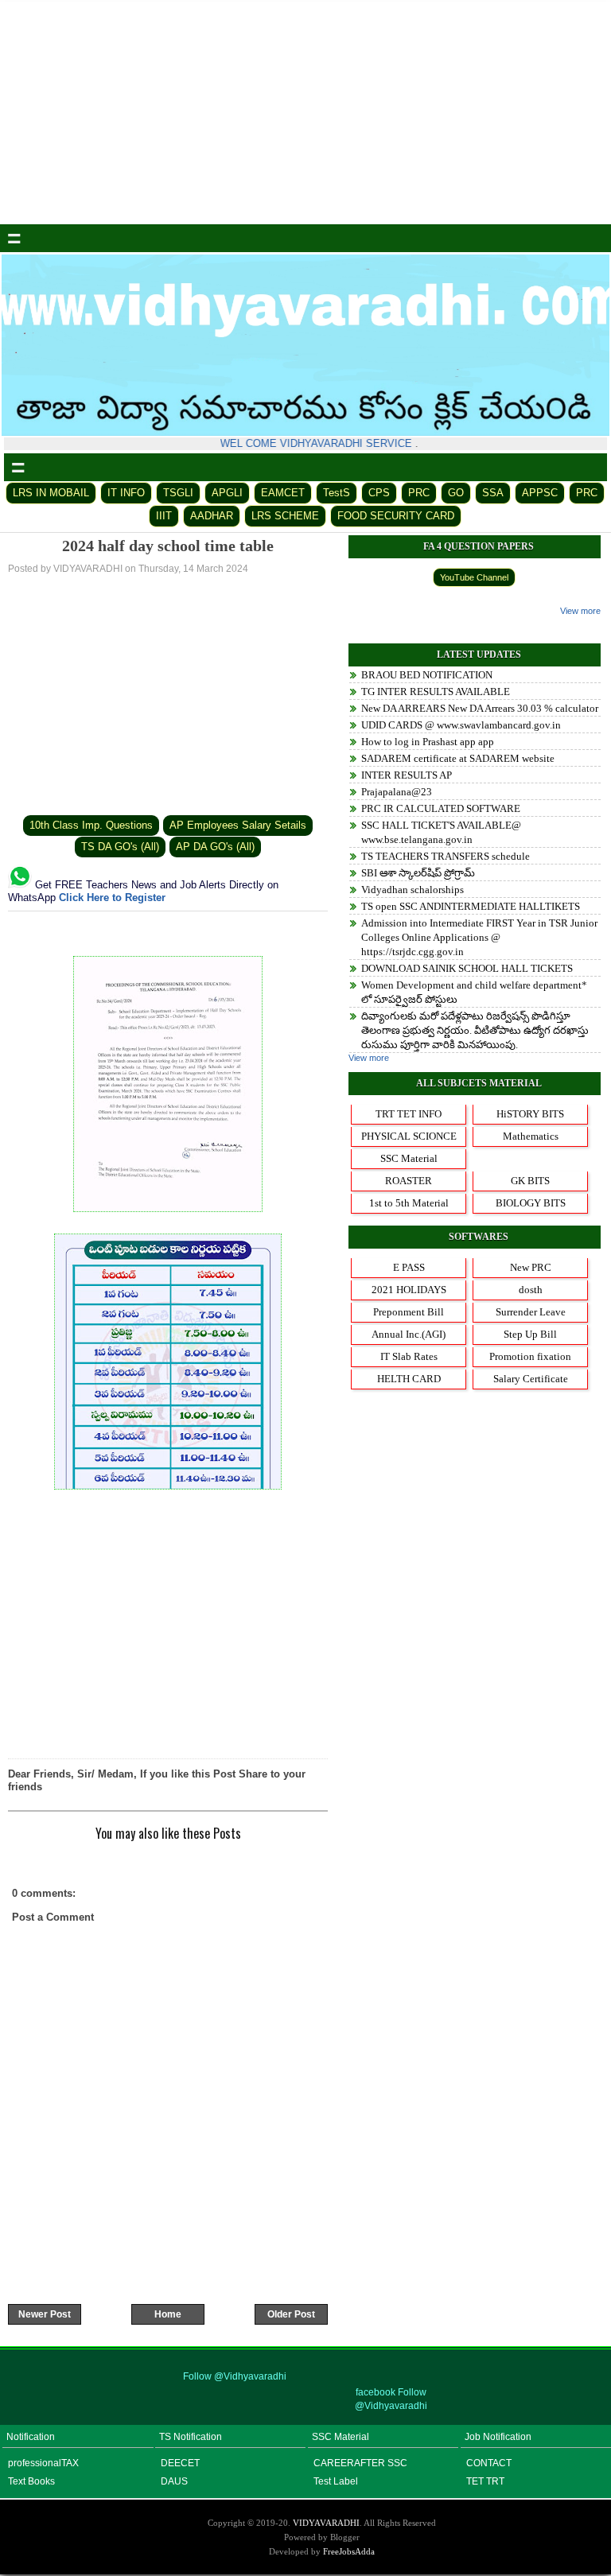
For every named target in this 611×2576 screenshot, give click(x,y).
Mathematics (531, 1136)
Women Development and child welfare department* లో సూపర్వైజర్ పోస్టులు (474, 992)
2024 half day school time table (168, 546)
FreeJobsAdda (349, 2551)
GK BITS (530, 1181)
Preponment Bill (409, 1312)
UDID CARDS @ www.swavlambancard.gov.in (461, 725)
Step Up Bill (530, 1334)
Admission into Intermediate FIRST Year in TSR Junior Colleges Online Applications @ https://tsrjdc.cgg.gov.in (479, 937)
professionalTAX (43, 2463)
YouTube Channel (474, 577)
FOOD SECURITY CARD (396, 516)
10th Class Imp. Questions (91, 825)
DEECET (180, 2463)
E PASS (409, 1267)
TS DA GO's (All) (120, 847)
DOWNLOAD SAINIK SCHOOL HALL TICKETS (467, 968)
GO (456, 493)
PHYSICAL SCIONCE (409, 1136)
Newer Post (45, 2314)
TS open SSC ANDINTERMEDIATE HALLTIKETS (471, 906)
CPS (379, 493)
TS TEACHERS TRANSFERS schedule (446, 856)
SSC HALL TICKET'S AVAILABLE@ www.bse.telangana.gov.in (441, 832)
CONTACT (489, 2463)
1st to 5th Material (409, 1203)
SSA (493, 493)
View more (580, 611)
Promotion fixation (530, 1356)
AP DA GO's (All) (215, 847)
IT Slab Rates (409, 1356)
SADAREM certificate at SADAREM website (458, 758)
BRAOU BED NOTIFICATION (427, 675)
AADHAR (212, 516)
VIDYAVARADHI (326, 2523)
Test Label (336, 2481)
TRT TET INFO (409, 1114)
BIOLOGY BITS (531, 1203)
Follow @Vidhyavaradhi (235, 2376)
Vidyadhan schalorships (413, 890)
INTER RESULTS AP (407, 775)
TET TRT (485, 2481)
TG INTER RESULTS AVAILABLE (436, 692)
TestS (337, 493)
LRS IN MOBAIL (51, 493)
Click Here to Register (112, 898)
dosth (531, 1290)
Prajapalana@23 (397, 792)
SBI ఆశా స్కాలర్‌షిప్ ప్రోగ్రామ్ (418, 873)
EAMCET (283, 493)
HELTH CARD (409, 1379)
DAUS (174, 2481)
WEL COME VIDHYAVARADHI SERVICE (310, 443)
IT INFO (126, 493)
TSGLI (178, 493)
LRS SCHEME (285, 516)
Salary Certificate (531, 1379)
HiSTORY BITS (530, 1114)
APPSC (540, 493)
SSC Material (409, 1158)
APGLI (227, 493)
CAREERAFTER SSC (360, 2463)
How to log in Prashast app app (428, 742)
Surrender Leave (531, 1312)
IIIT (164, 516)
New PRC (531, 1267)
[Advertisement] (305, 113)
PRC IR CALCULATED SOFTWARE (441, 808)
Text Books (31, 2481)
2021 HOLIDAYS (409, 1290)
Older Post (291, 2314)
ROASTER (409, 1181)
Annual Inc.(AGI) (409, 1334)
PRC (419, 493)
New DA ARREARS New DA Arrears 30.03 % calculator (480, 708)
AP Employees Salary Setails (238, 825)
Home (168, 2314)
